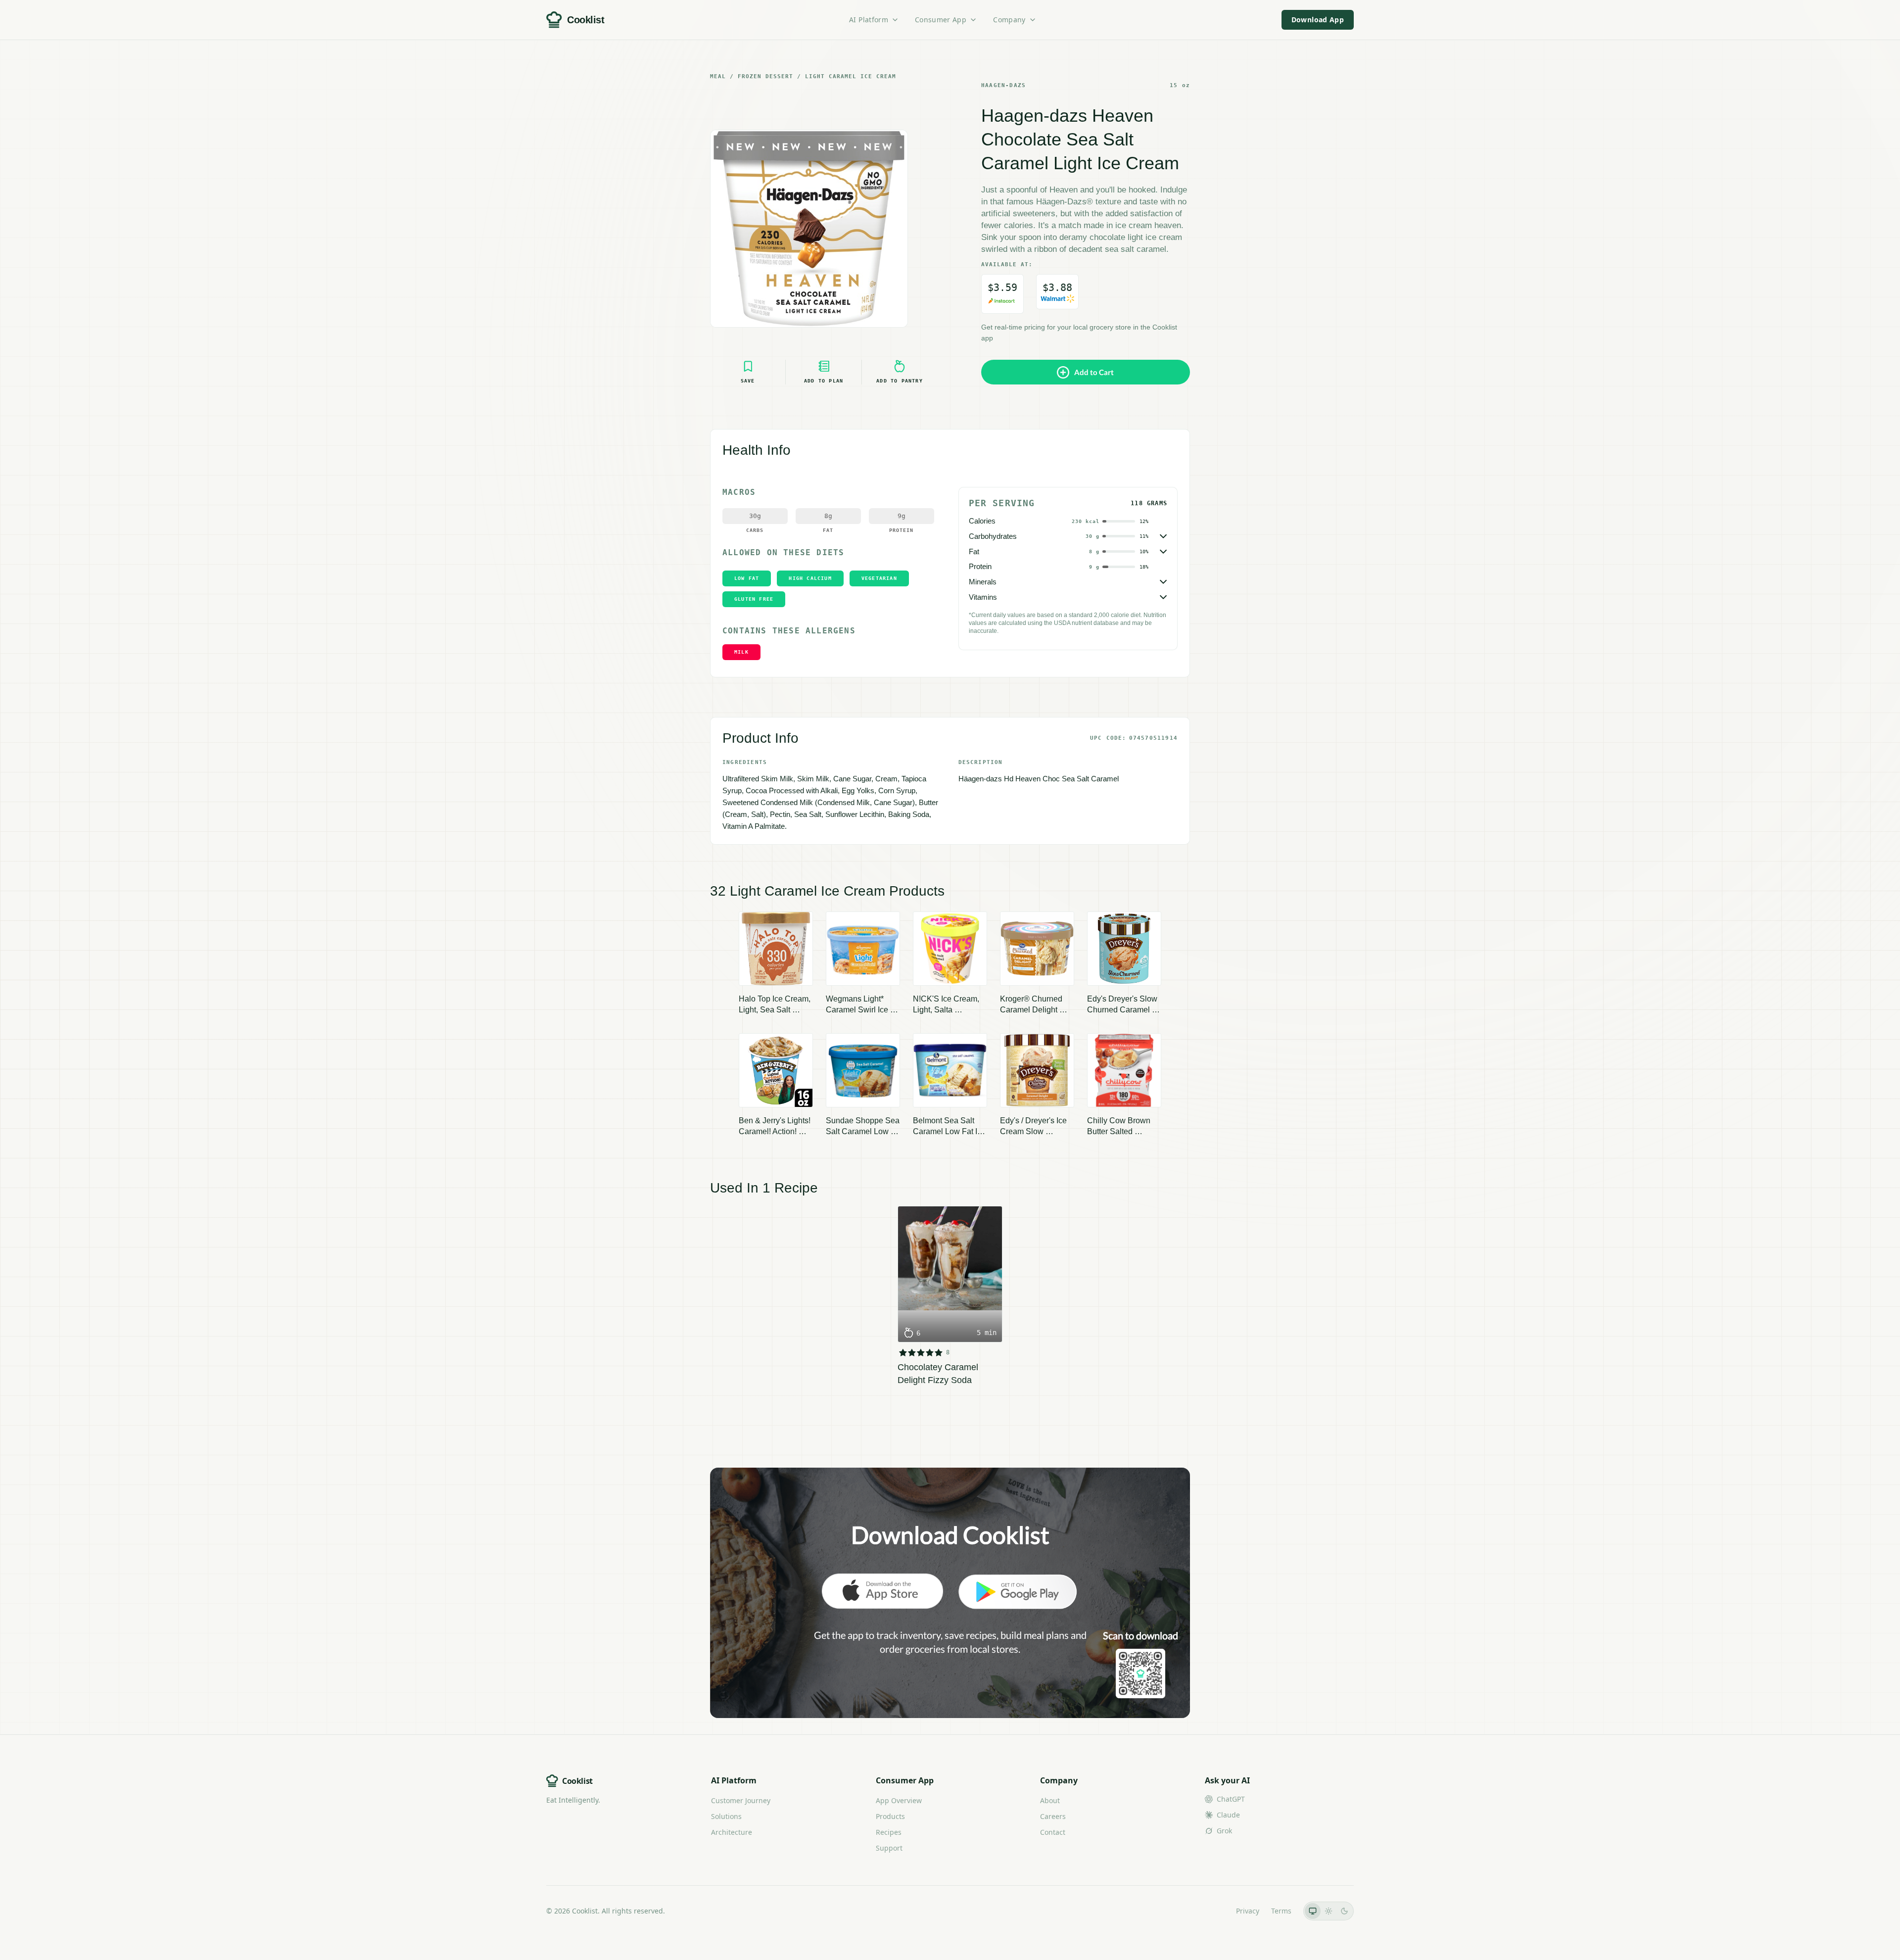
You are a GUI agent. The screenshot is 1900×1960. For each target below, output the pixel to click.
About (1050, 1800)
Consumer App (941, 20)
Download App (1318, 20)
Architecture (732, 1832)
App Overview (899, 1800)
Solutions (726, 1816)
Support (889, 1848)
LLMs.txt (1211, 1911)
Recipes (889, 1832)
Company (1009, 20)
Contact (1053, 1832)
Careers (1053, 1816)
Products (890, 1816)
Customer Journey (741, 1800)
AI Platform (869, 20)
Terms (1281, 1911)
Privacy (1248, 1911)
